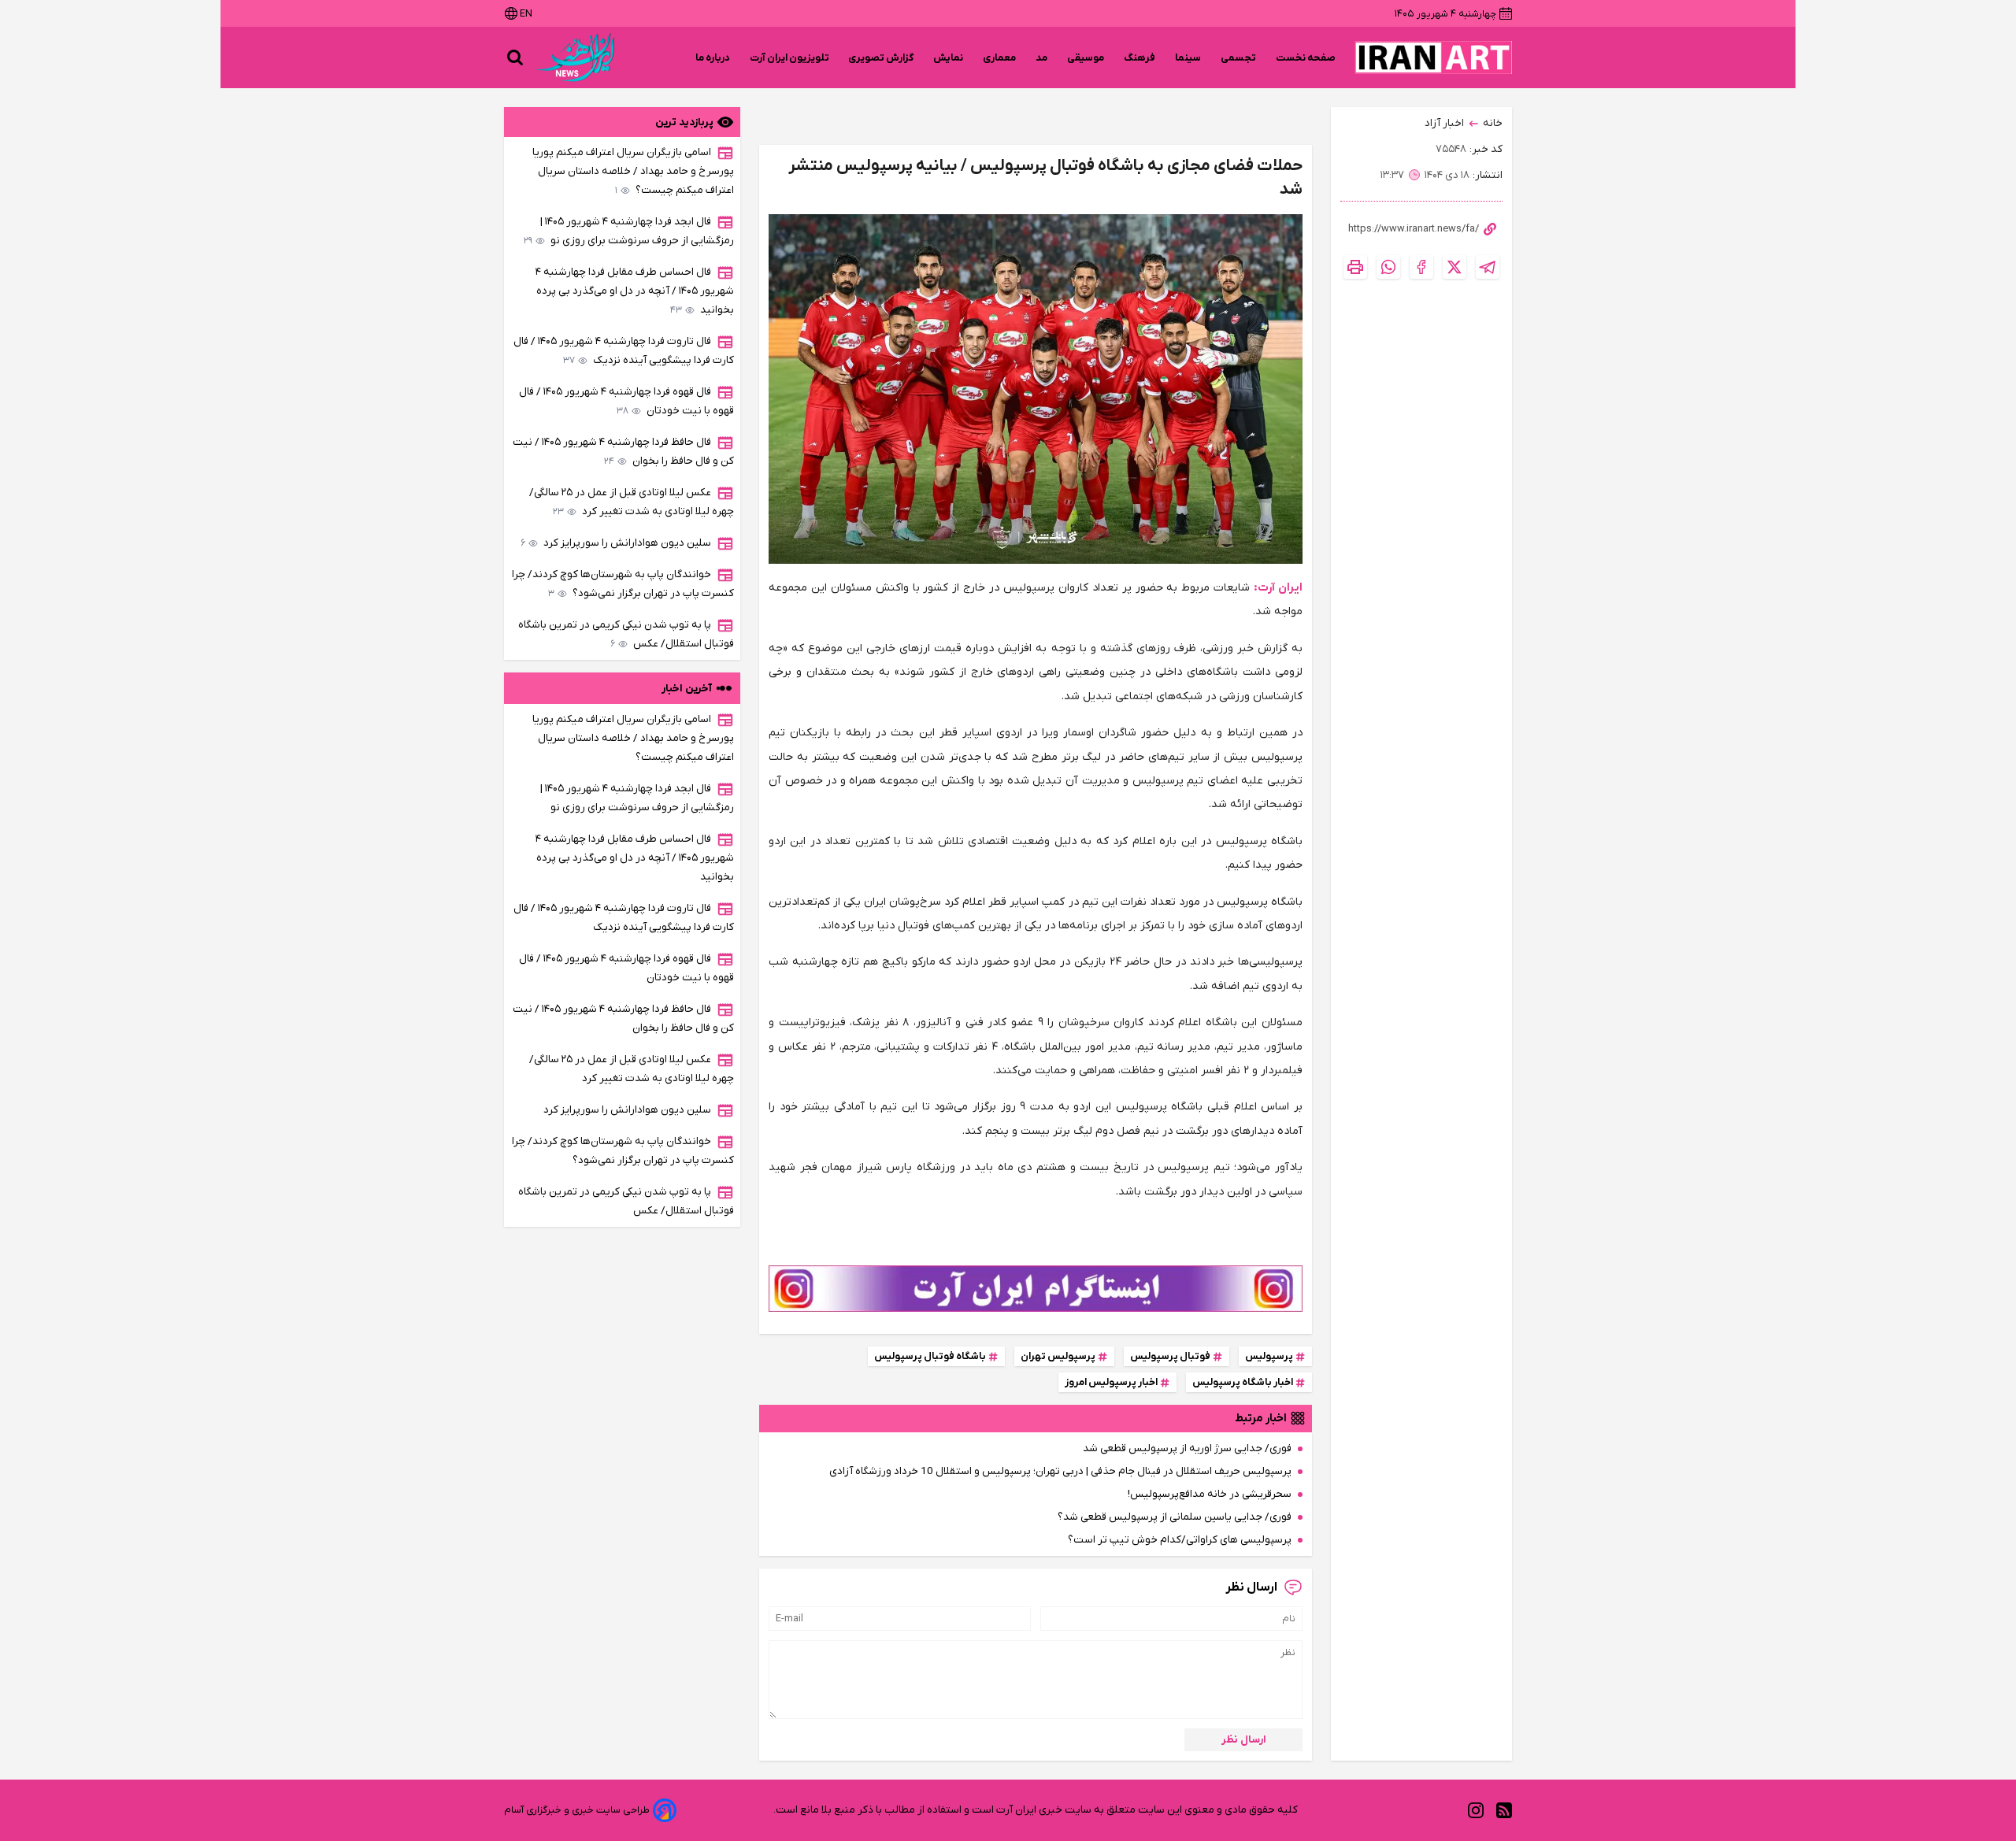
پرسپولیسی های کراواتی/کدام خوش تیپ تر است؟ (1180, 1540)
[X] (1455, 267)
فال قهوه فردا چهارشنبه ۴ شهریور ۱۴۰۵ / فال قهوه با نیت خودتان (626, 401)
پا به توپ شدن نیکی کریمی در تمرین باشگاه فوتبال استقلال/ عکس (626, 634)
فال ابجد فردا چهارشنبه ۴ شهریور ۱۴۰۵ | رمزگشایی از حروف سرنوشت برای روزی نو (629, 231)
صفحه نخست (1306, 58)
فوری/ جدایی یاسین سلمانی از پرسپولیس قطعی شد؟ (1175, 1517)
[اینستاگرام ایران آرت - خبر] (1036, 1288)
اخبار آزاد (1444, 123)
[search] (515, 57)
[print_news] (1355, 267)
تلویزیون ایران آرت (789, 58)
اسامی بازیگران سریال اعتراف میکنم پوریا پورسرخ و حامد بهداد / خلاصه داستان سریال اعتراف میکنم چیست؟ (633, 171)
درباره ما (713, 58)
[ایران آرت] (1433, 57)
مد (1042, 58)
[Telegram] (1488, 267)
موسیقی (1086, 58)
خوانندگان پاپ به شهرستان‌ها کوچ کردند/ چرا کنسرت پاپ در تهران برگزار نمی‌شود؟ (623, 584)
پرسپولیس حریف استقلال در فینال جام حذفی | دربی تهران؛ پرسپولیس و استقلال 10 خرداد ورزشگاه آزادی (1060, 1471)
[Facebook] (1421, 267)
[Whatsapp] (1388, 267)
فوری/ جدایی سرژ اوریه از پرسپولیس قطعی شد (1187, 1448)
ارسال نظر (1244, 1740)
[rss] (1504, 1811)
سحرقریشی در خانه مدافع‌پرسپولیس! (1210, 1494)
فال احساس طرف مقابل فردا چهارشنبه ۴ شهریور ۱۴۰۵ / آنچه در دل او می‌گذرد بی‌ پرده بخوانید (635, 291)
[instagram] (1476, 1811)
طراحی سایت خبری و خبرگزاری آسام (577, 1810)
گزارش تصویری (881, 58)
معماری (1000, 58)
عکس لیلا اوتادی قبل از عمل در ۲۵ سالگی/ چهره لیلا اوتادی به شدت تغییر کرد (632, 502)
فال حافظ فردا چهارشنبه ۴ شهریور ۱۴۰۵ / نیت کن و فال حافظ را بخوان (623, 452)
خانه (1493, 123)
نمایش (949, 58)
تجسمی (1239, 58)
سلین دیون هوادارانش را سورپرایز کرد (616, 543)
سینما (1188, 58)
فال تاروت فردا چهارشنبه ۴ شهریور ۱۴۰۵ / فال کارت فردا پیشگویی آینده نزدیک (624, 351)
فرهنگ (1140, 58)
